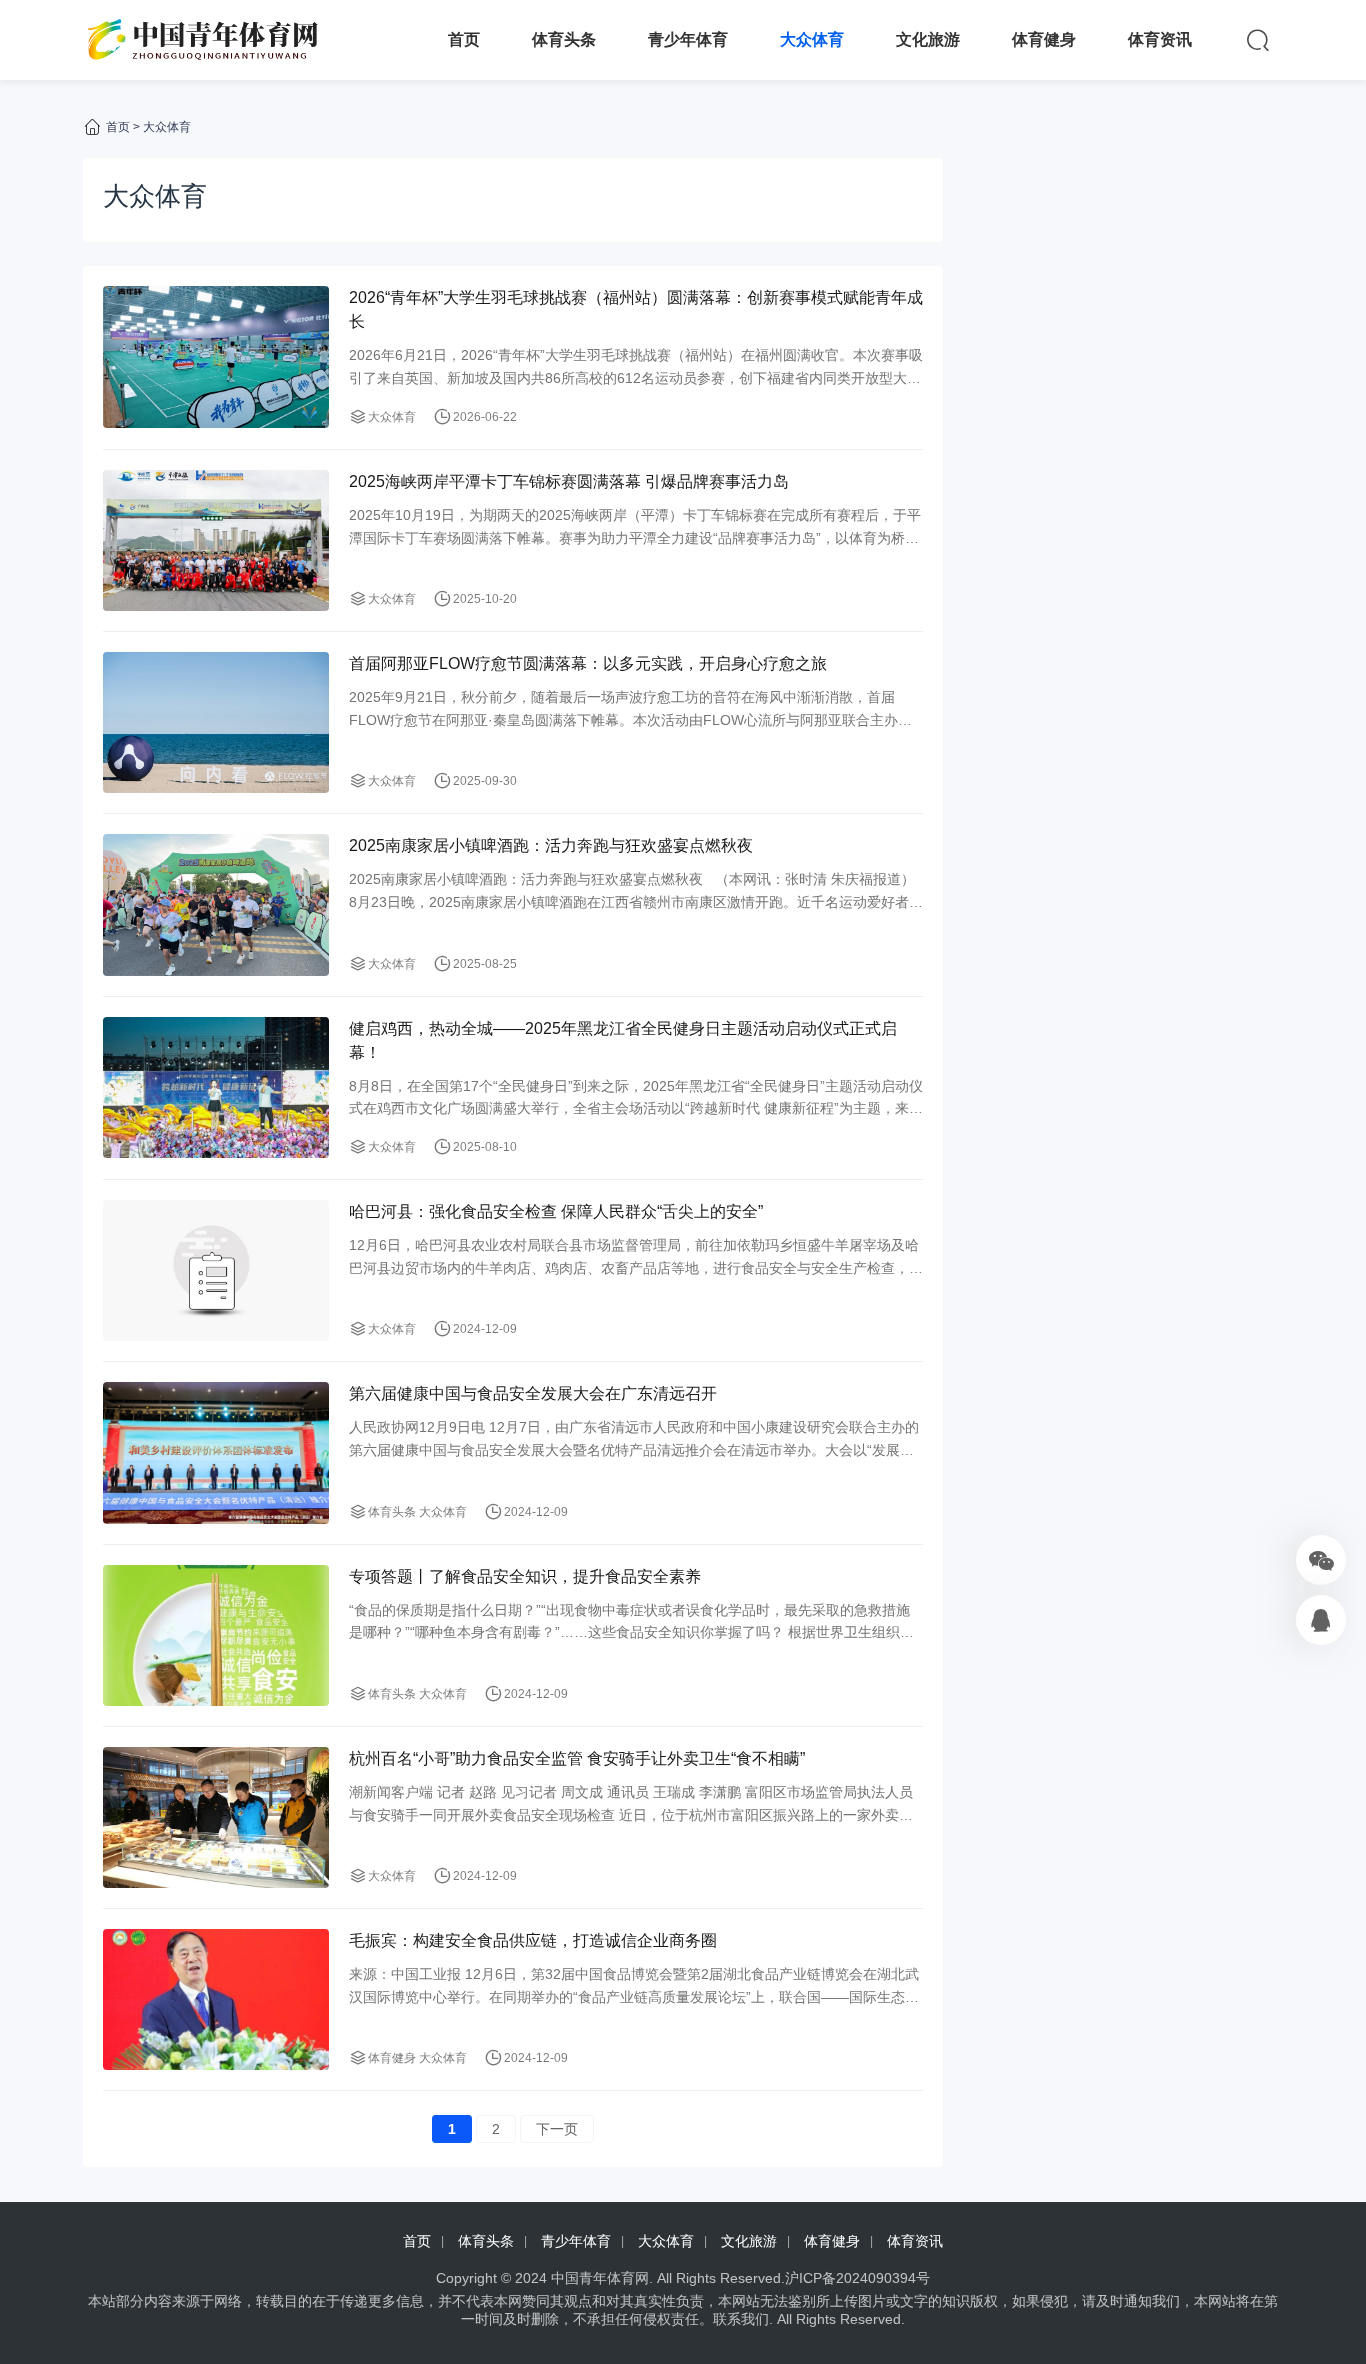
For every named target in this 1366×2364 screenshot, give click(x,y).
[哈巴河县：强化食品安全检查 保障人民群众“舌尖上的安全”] (216, 1270)
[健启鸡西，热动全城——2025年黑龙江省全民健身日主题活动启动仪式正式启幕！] (216, 1087)
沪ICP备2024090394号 (857, 2278)
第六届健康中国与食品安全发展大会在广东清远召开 (533, 1393)
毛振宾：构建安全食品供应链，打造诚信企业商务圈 (533, 1940)
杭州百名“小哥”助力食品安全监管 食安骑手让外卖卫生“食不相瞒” (577, 1758)
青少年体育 (688, 39)
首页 (464, 39)
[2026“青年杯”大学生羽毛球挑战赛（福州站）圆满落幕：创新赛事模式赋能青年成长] (216, 356)
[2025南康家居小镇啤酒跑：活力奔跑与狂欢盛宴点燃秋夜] (216, 904)
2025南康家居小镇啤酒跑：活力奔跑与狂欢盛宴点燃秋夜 (551, 845)
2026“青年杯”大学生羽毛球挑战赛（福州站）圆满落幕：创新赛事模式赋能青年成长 (636, 309)
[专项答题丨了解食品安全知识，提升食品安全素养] (216, 1635)
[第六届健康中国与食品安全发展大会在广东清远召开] (216, 1452)
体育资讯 (1160, 39)
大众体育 (812, 39)
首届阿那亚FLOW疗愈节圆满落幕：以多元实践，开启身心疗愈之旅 (588, 663)
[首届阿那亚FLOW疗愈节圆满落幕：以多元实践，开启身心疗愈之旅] (216, 722)
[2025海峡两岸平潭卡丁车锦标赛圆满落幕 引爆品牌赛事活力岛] (216, 540)
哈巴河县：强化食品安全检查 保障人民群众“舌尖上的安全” (556, 1211)
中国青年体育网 (600, 2278)
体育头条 (564, 39)
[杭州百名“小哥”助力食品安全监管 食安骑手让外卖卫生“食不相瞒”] (216, 1817)
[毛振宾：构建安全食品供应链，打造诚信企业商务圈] (216, 1999)
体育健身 (1044, 39)
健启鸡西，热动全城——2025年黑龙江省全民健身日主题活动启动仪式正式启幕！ (623, 1040)
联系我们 (741, 2319)
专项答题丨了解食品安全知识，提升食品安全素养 (525, 1576)
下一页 (557, 2129)
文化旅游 (928, 39)
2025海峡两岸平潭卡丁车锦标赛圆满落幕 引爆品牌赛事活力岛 (569, 481)
